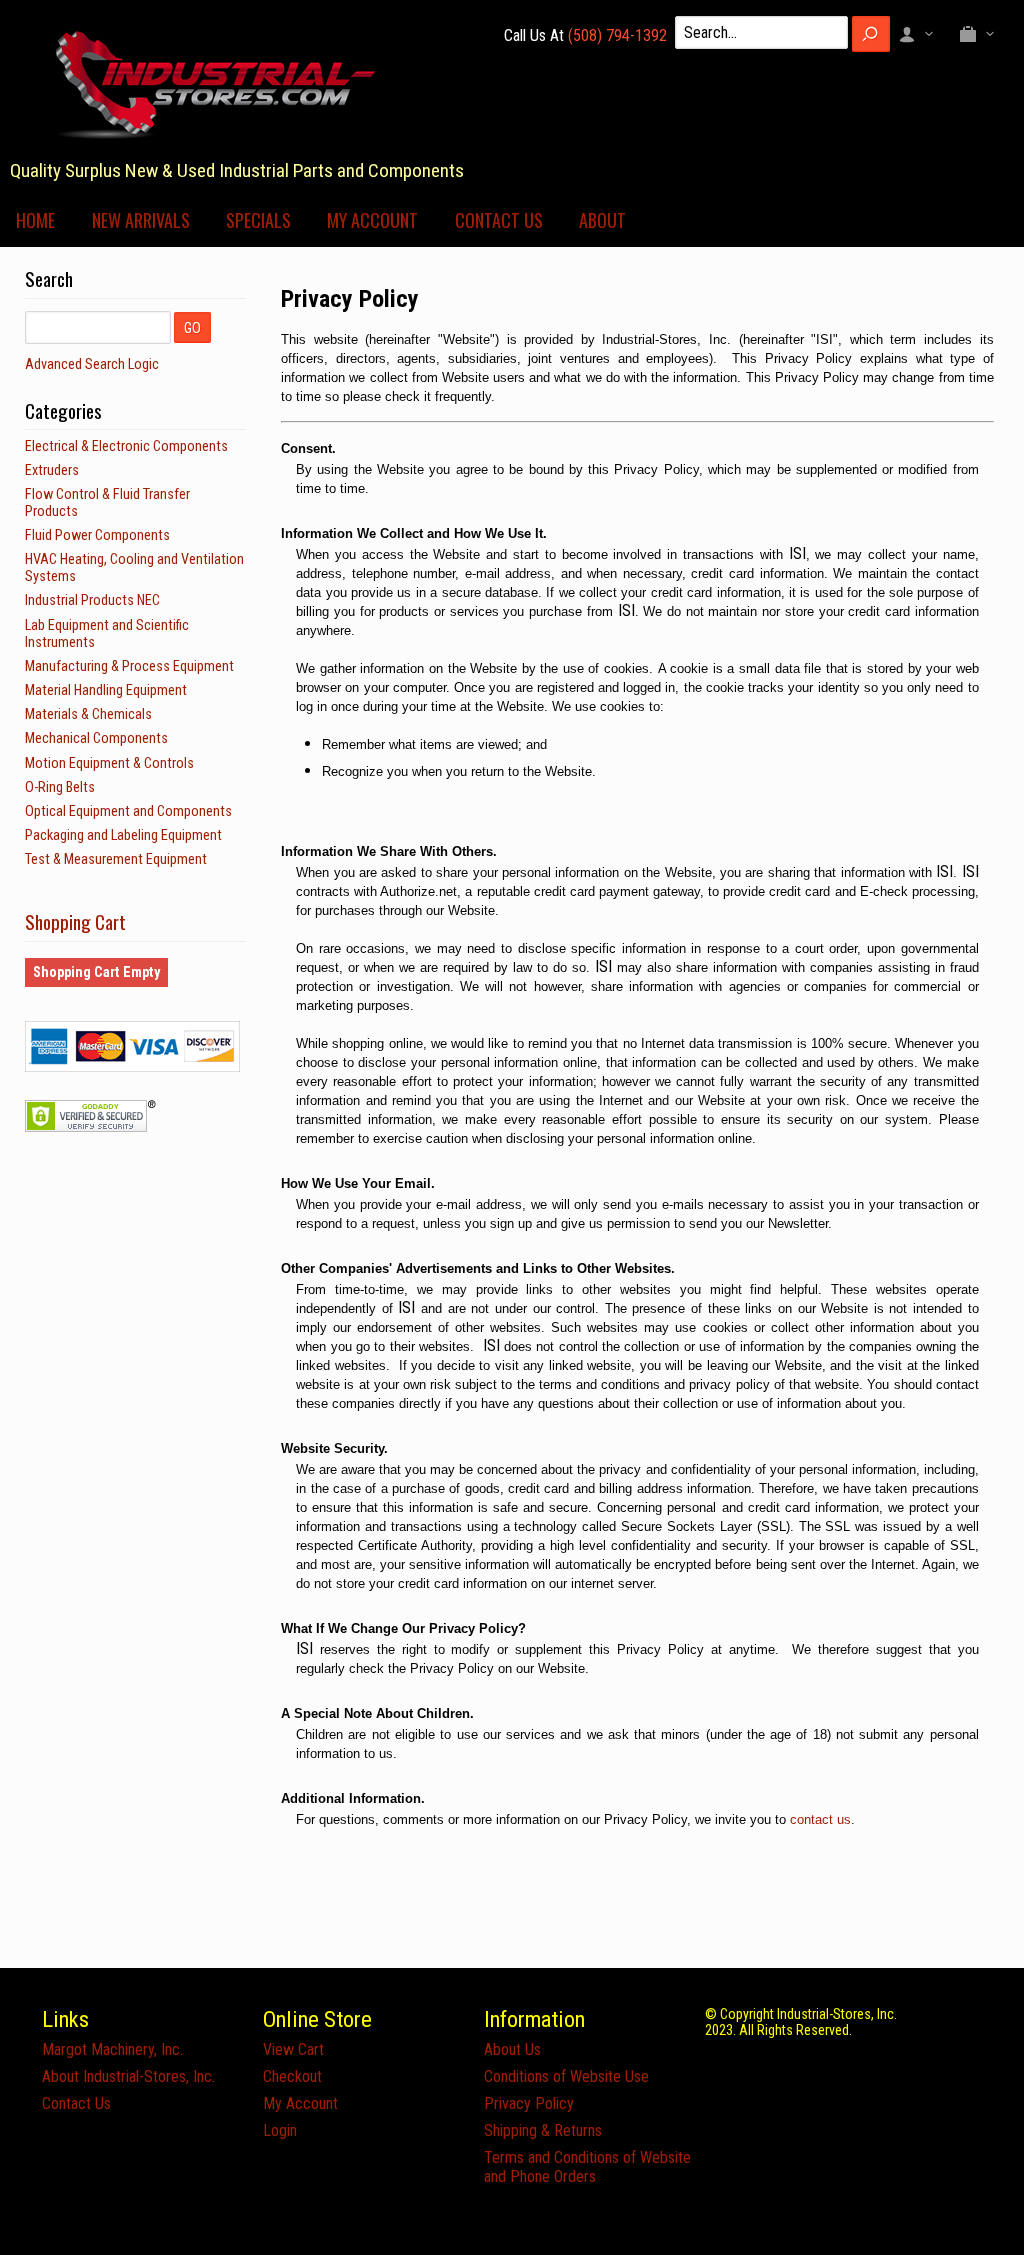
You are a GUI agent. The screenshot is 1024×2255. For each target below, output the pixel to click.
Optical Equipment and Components (128, 811)
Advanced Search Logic (92, 364)
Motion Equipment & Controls (109, 763)
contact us (820, 1819)
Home (35, 220)
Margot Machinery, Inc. (112, 2049)
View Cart (293, 2049)
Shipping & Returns (543, 2130)
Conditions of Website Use (566, 2076)
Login (280, 2130)
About (602, 220)
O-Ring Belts (60, 787)
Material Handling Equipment (106, 690)
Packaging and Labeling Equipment (123, 835)
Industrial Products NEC (92, 600)
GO (192, 328)
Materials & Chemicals (88, 714)
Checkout (292, 2076)
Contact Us (499, 220)
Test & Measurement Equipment (116, 859)
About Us (512, 2049)
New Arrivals (141, 220)
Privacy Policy (529, 2103)
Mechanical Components (96, 738)
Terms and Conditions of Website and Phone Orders (587, 2167)
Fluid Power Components (97, 535)
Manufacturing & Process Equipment (129, 666)
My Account (372, 220)
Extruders (52, 470)
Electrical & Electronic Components (126, 446)
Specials (258, 220)
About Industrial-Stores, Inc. (128, 2076)
